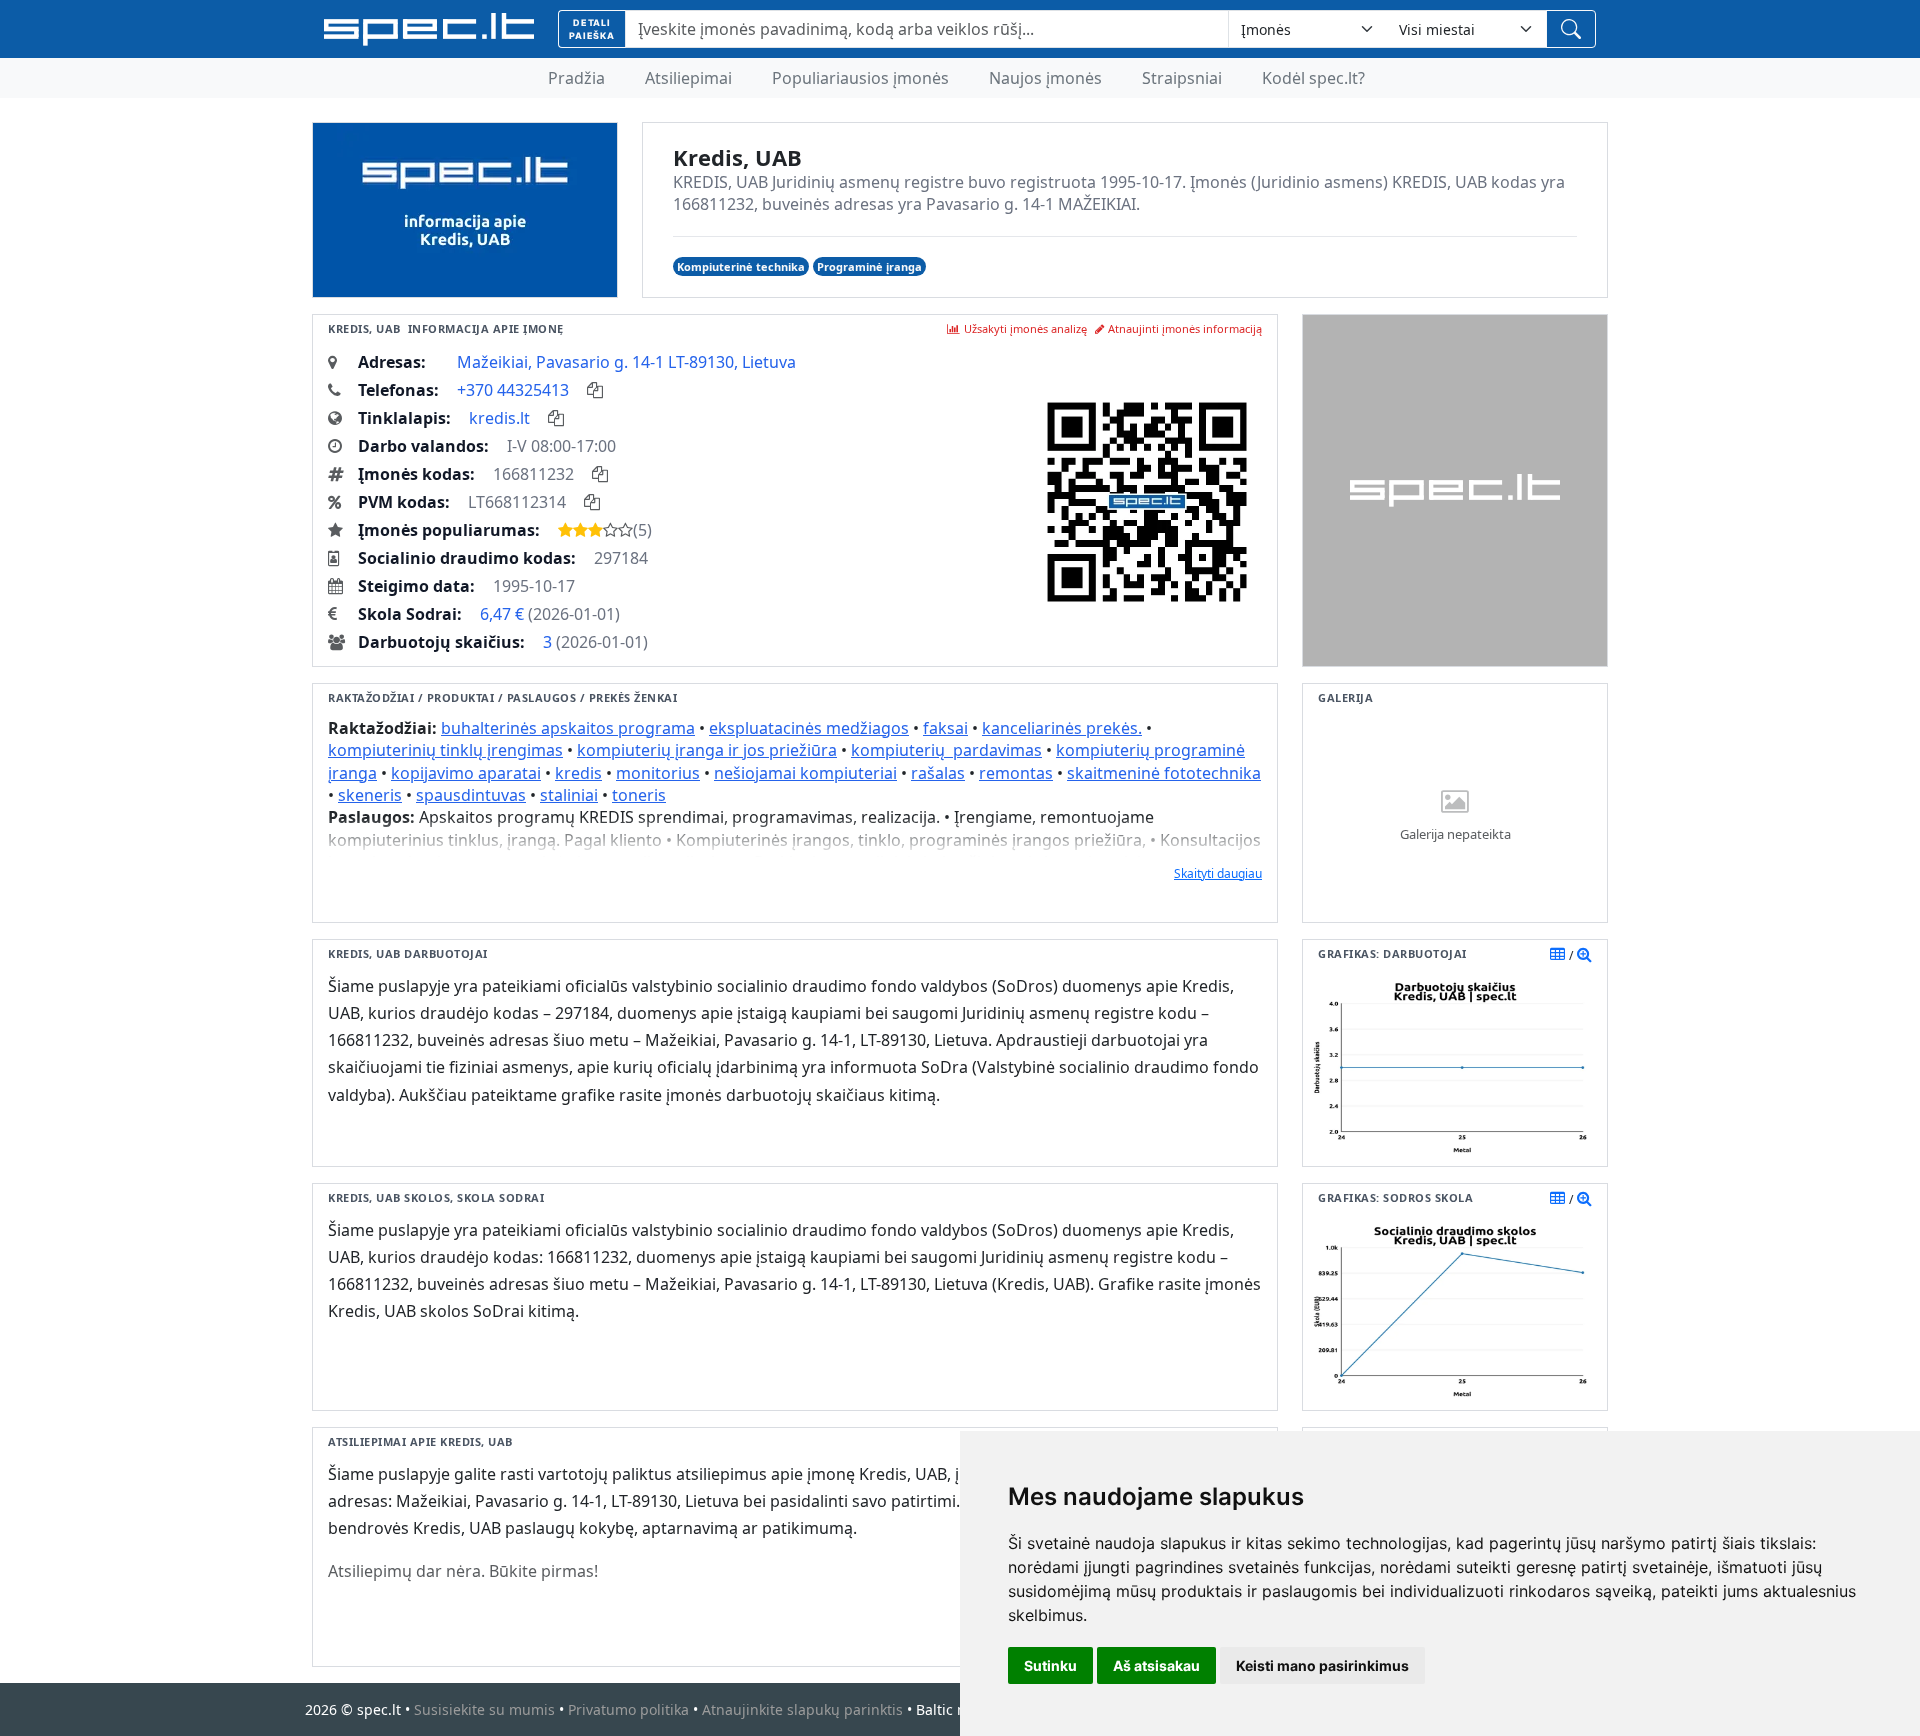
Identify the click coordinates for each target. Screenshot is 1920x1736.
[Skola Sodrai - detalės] (1584, 1198)
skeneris (370, 795)
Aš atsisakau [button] (1156, 1665)
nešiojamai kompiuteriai (805, 773)
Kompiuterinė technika (741, 266)
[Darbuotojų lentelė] (1557, 954)
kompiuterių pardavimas (946, 750)
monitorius (658, 773)
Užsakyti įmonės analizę (1025, 328)
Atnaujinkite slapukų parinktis (802, 1709)
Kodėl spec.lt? (1313, 78)
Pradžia (576, 78)
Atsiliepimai (688, 78)
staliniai (569, 795)
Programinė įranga (869, 266)
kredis (578, 773)
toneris (639, 795)
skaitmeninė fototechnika (1164, 773)
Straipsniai (1182, 78)
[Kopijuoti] (595, 390)
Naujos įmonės (1045, 78)
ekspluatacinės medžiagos (809, 728)
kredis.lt (499, 418)
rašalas (938, 773)
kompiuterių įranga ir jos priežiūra (707, 750)
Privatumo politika (628, 1709)
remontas (1016, 773)
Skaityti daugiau (1218, 873)
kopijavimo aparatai (466, 773)
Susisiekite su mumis (484, 1709)
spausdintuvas (471, 795)
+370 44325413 (513, 390)
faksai (945, 728)
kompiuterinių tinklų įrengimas (445, 750)
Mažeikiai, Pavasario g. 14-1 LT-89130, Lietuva (626, 362)
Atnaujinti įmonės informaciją (1185, 328)
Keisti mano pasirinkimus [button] (1322, 1665)
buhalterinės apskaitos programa (568, 728)
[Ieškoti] (1571, 29)
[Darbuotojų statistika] (1584, 954)
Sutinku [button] (1050, 1665)
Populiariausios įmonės (860, 78)
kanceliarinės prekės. (1062, 728)
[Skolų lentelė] (1557, 1198)
